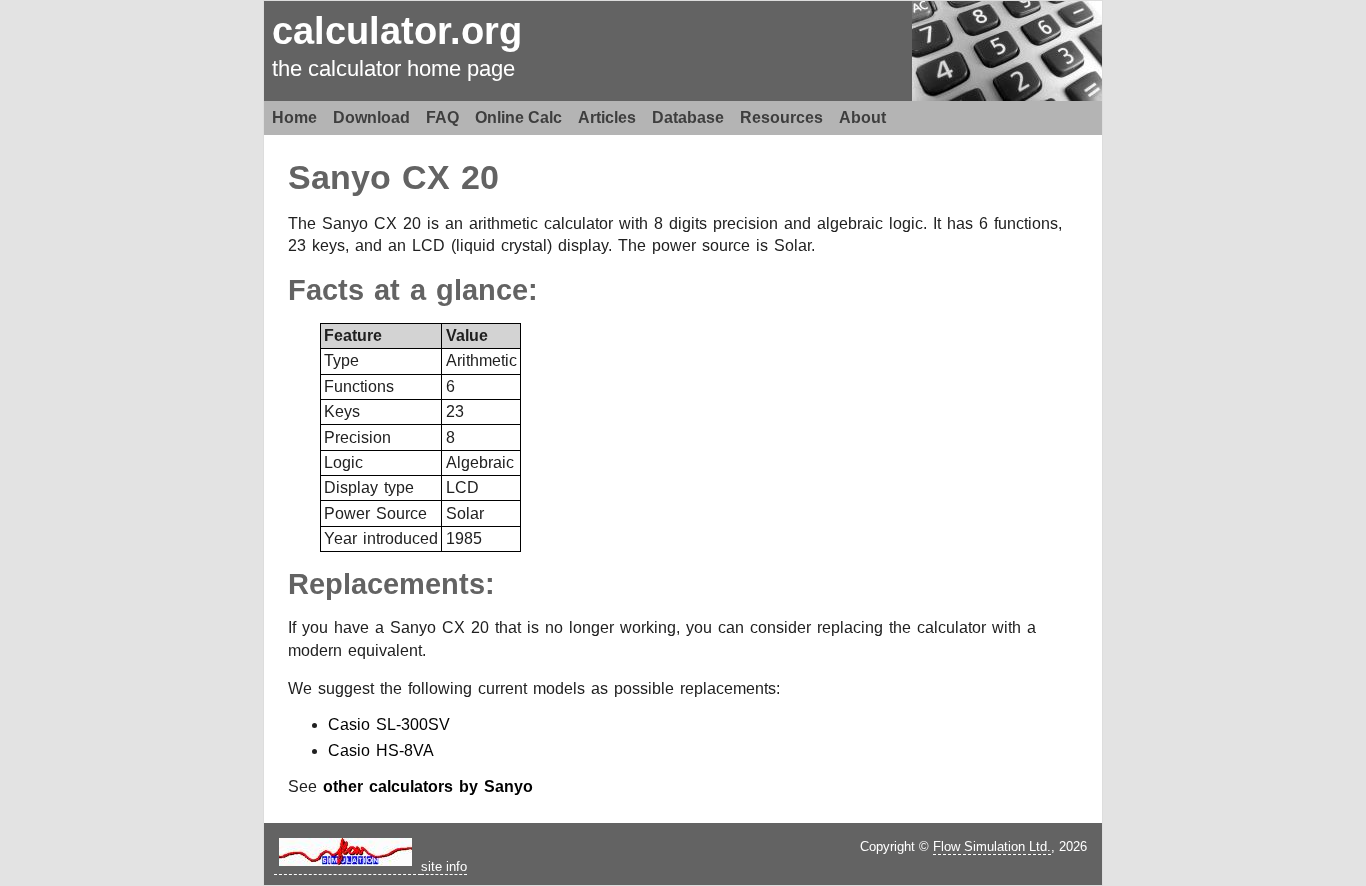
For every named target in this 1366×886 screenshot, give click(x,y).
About (862, 117)
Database (688, 117)
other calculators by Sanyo (428, 786)
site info (444, 866)
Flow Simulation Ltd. (992, 846)
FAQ (442, 117)
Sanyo (339, 177)
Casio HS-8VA (381, 750)
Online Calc (518, 117)
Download (371, 117)
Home (294, 117)
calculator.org (397, 30)
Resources (781, 117)
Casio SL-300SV (389, 724)
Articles (607, 117)
